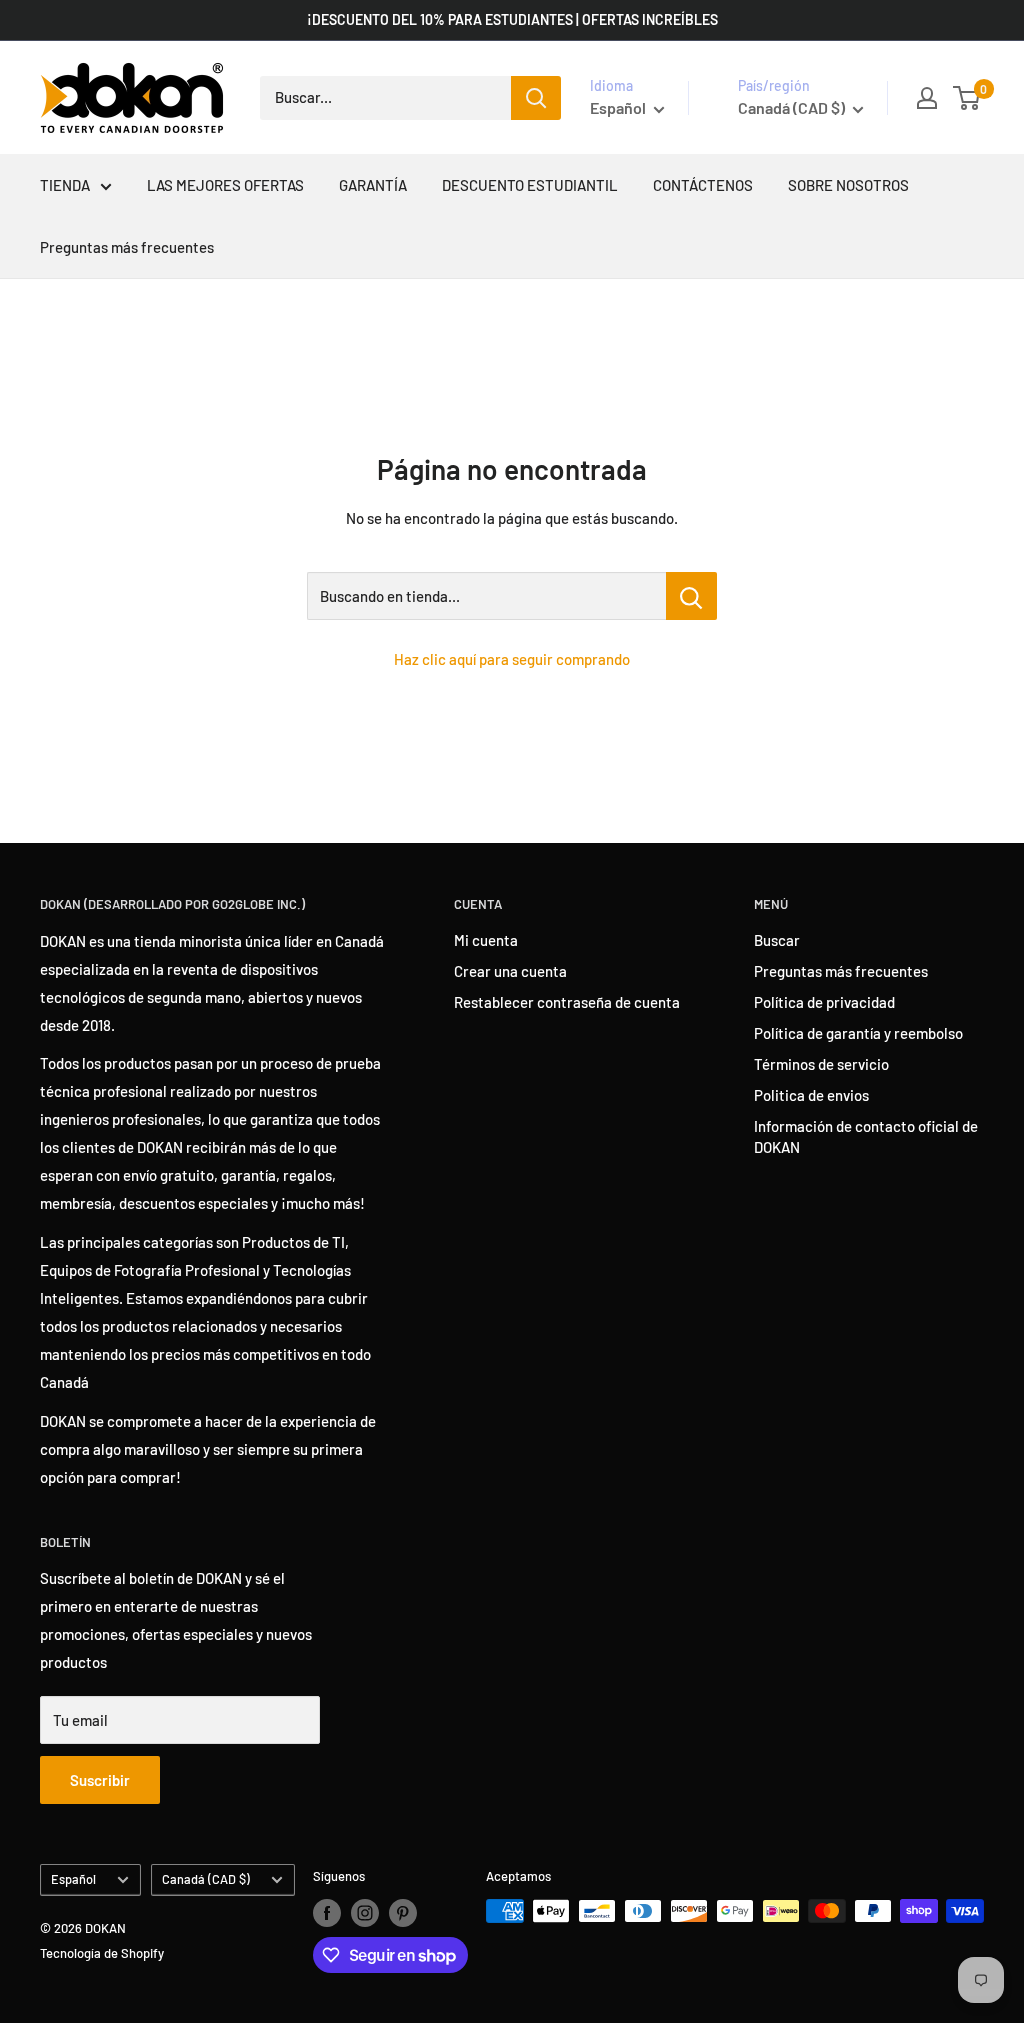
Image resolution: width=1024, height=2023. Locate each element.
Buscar (777, 940)
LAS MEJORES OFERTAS (225, 185)
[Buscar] (536, 98)
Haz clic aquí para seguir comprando (512, 659)
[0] (967, 98)
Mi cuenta (486, 940)
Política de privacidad (824, 1002)
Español (73, 1879)
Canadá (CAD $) (206, 1879)
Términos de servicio (821, 1064)
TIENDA (65, 185)
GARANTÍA (373, 185)
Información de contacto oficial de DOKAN (866, 1136)
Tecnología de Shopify (102, 1953)
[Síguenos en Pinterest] (403, 1913)
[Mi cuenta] (927, 98)
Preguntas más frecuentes (127, 247)
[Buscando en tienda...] (691, 596)
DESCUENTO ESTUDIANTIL (530, 185)
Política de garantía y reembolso (858, 1033)
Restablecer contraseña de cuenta (567, 1002)
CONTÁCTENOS (703, 185)
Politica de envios (811, 1095)
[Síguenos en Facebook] (327, 1913)
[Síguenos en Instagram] (365, 1913)
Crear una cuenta (510, 971)
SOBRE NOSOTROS (848, 185)
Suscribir (100, 1780)
